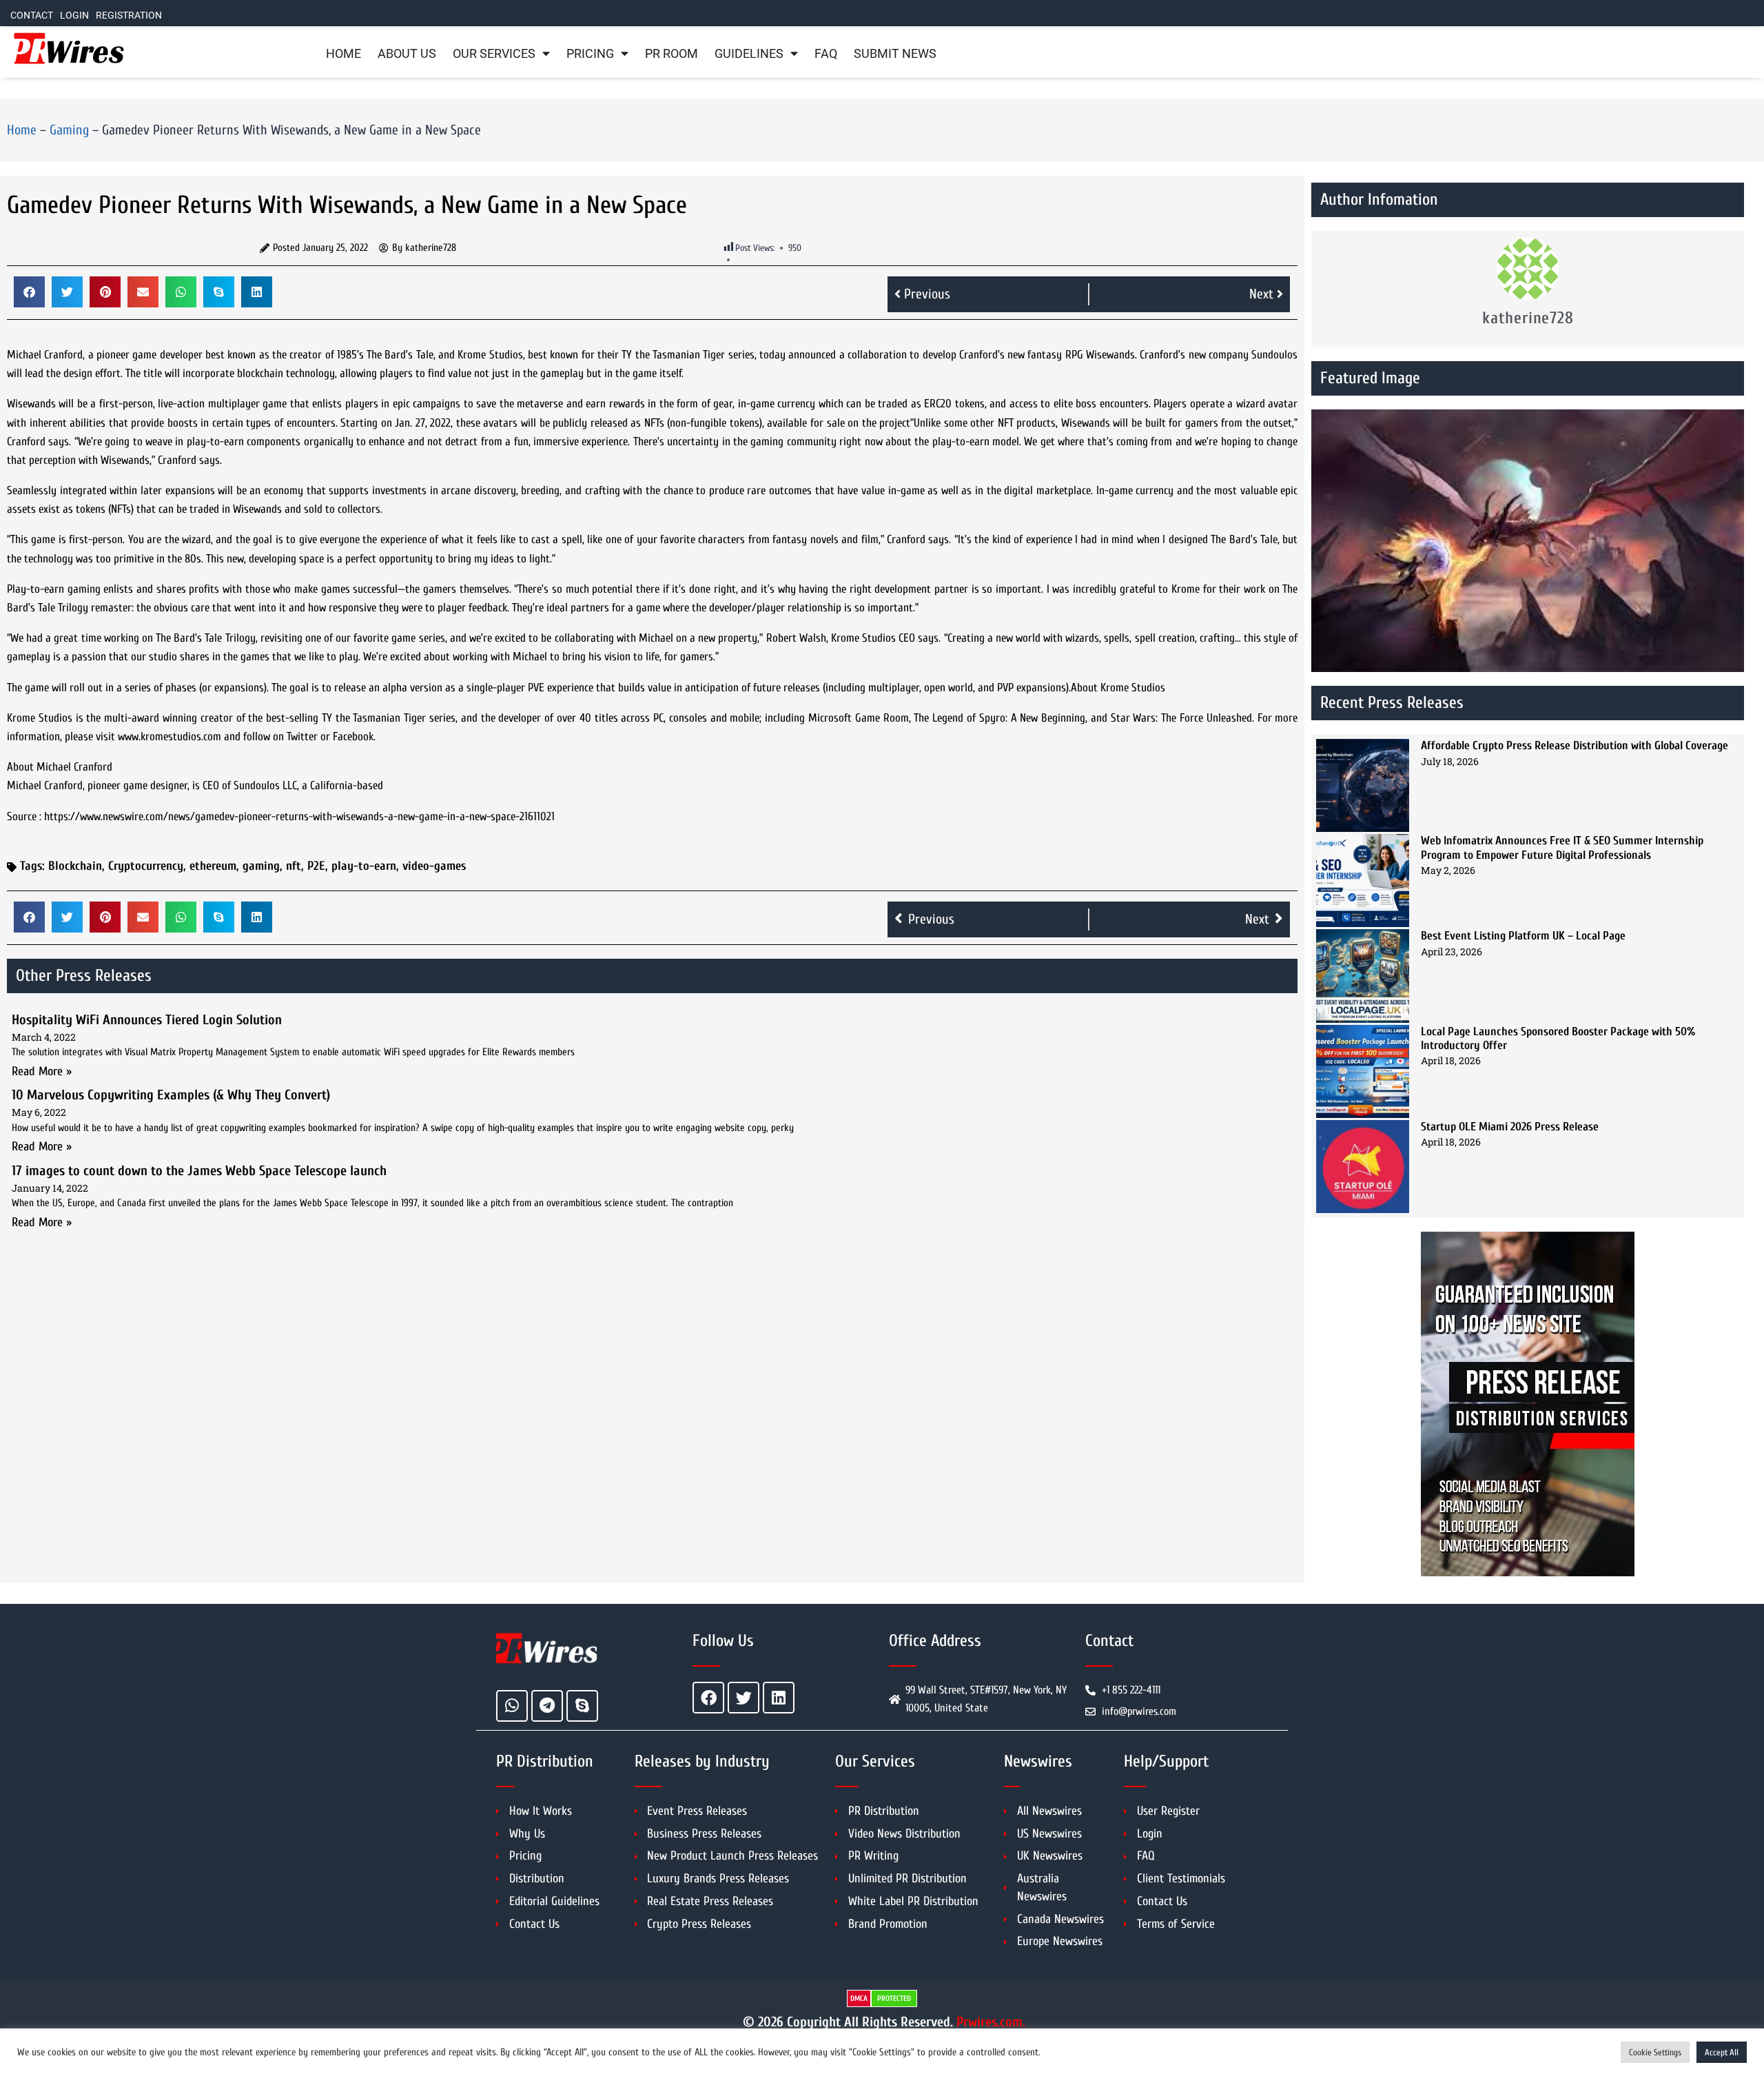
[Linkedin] (779, 1698)
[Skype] (582, 1706)
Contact (32, 16)
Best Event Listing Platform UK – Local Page (1523, 936)
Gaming (69, 130)
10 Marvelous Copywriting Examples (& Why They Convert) (171, 1095)
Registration (129, 16)
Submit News (895, 54)
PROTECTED (894, 1998)
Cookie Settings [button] (1655, 2052)
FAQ (826, 54)
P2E (316, 866)
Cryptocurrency (146, 866)
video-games (434, 866)
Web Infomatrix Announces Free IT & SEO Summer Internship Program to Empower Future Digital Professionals (1562, 847)
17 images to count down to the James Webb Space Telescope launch (199, 1171)
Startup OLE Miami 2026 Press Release (1510, 1127)
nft (294, 866)
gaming (261, 866)
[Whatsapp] (512, 1706)
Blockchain (75, 866)
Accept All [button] (1722, 2052)
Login (74, 16)
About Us (407, 54)
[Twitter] (743, 1698)
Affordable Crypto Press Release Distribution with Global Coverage (1575, 745)
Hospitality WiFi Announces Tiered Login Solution (147, 1020)
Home (343, 54)
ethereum (213, 866)
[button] (29, 292)
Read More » (42, 1071)
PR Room (671, 54)
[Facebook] (708, 1698)
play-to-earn (364, 866)
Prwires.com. (991, 2022)
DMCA (859, 1998)
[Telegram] (547, 1706)
